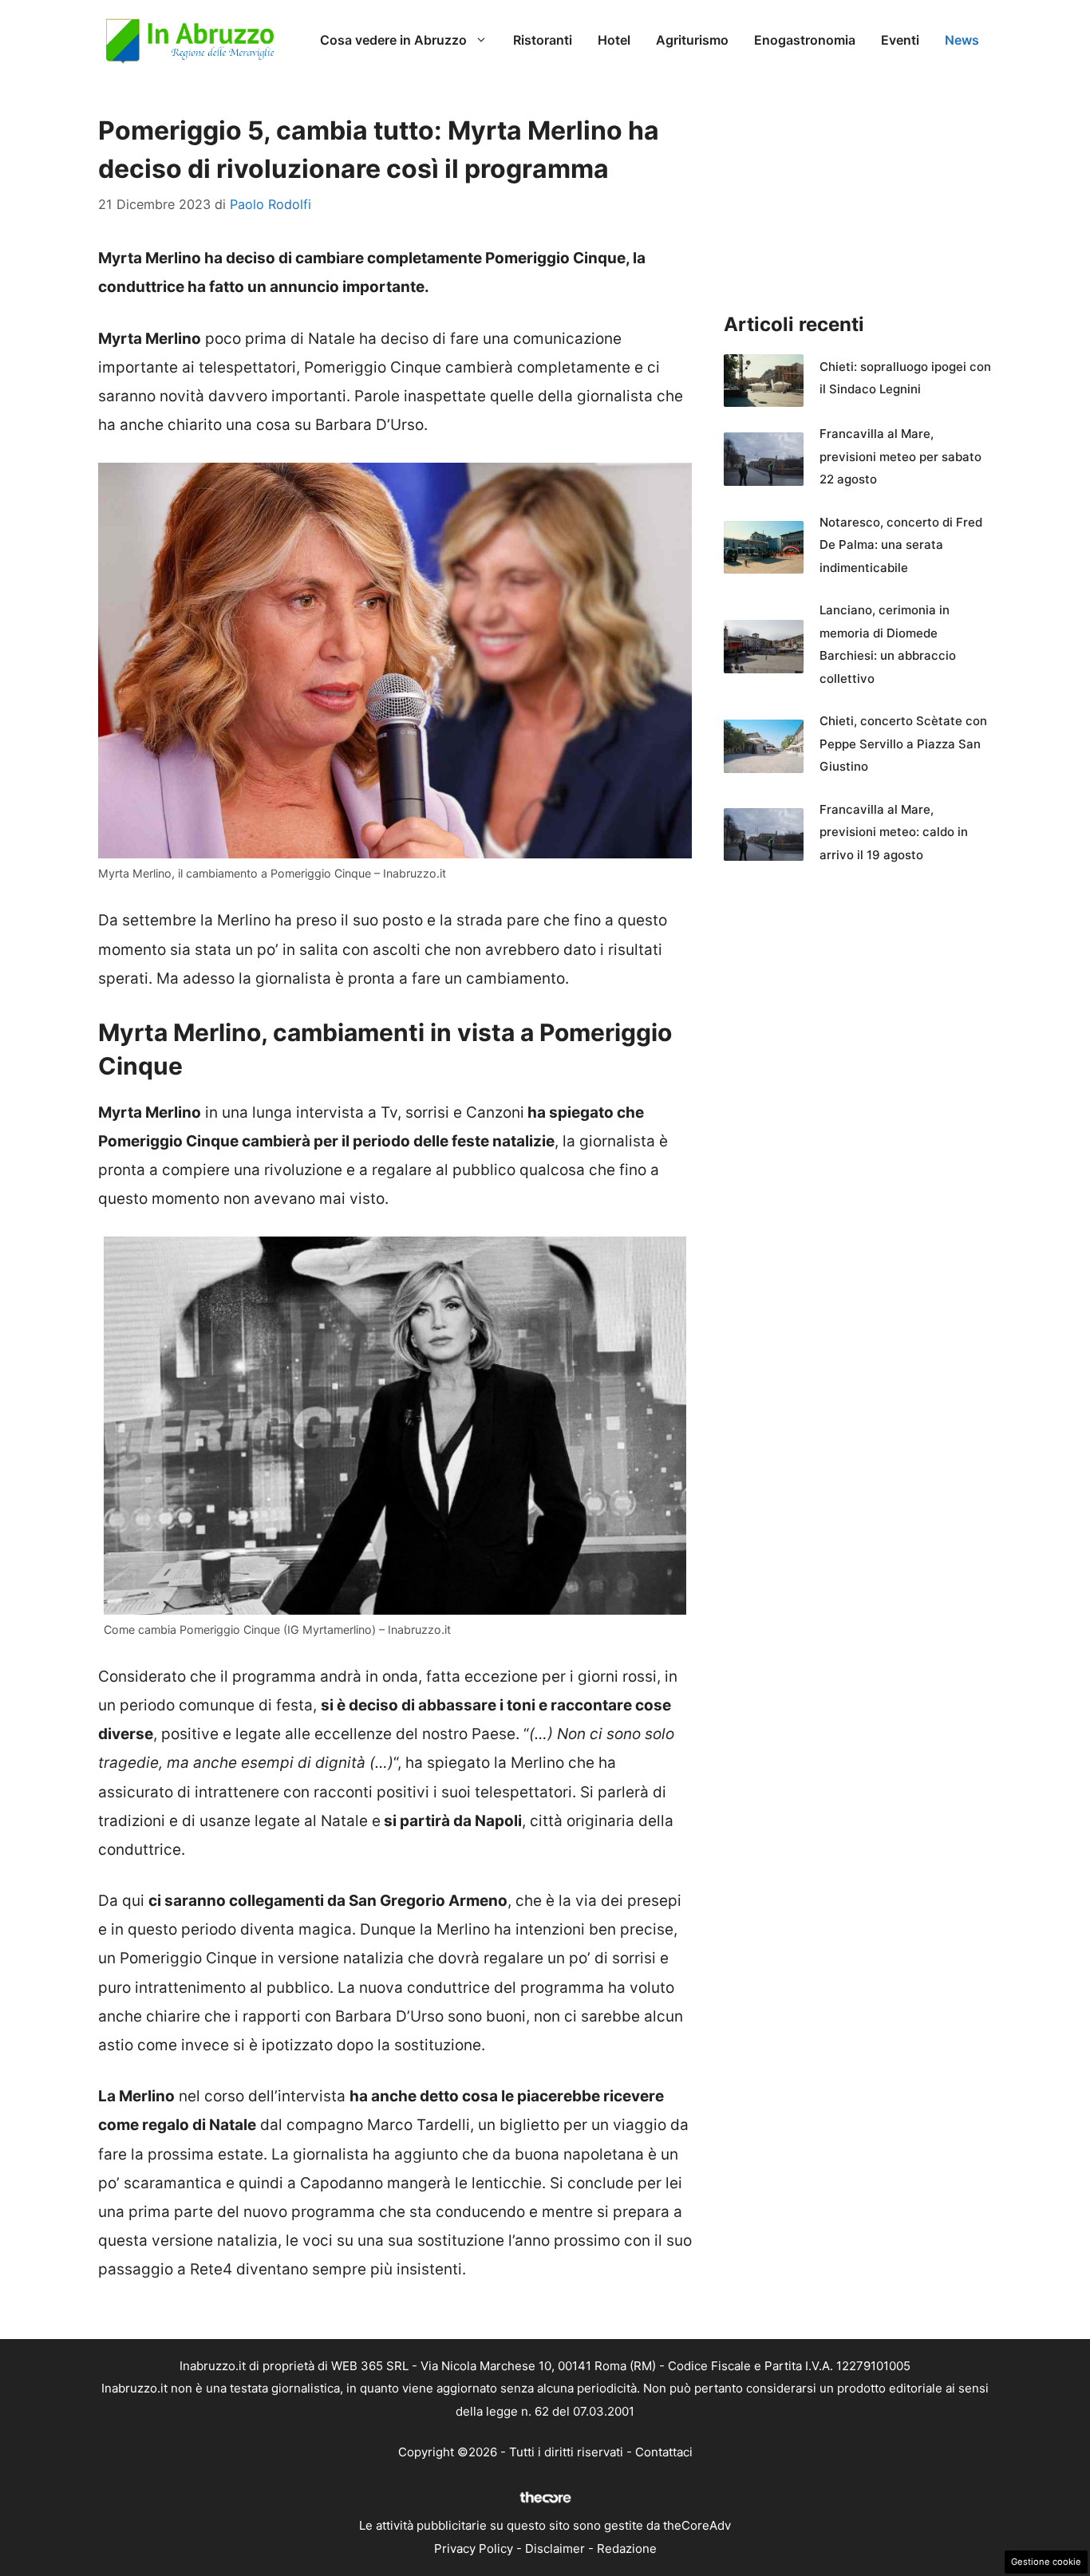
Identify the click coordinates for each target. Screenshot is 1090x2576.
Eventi (900, 40)
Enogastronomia (805, 40)
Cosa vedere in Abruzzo (393, 40)
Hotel (614, 40)
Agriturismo (692, 40)
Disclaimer (555, 2548)
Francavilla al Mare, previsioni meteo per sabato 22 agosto (900, 456)
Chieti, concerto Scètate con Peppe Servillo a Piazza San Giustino (903, 744)
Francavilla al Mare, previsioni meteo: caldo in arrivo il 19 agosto (894, 832)
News (962, 40)
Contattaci (664, 2452)
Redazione (627, 2548)
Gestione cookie (1046, 2562)
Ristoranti (543, 40)
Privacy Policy (474, 2548)
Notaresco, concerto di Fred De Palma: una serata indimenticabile (901, 545)
